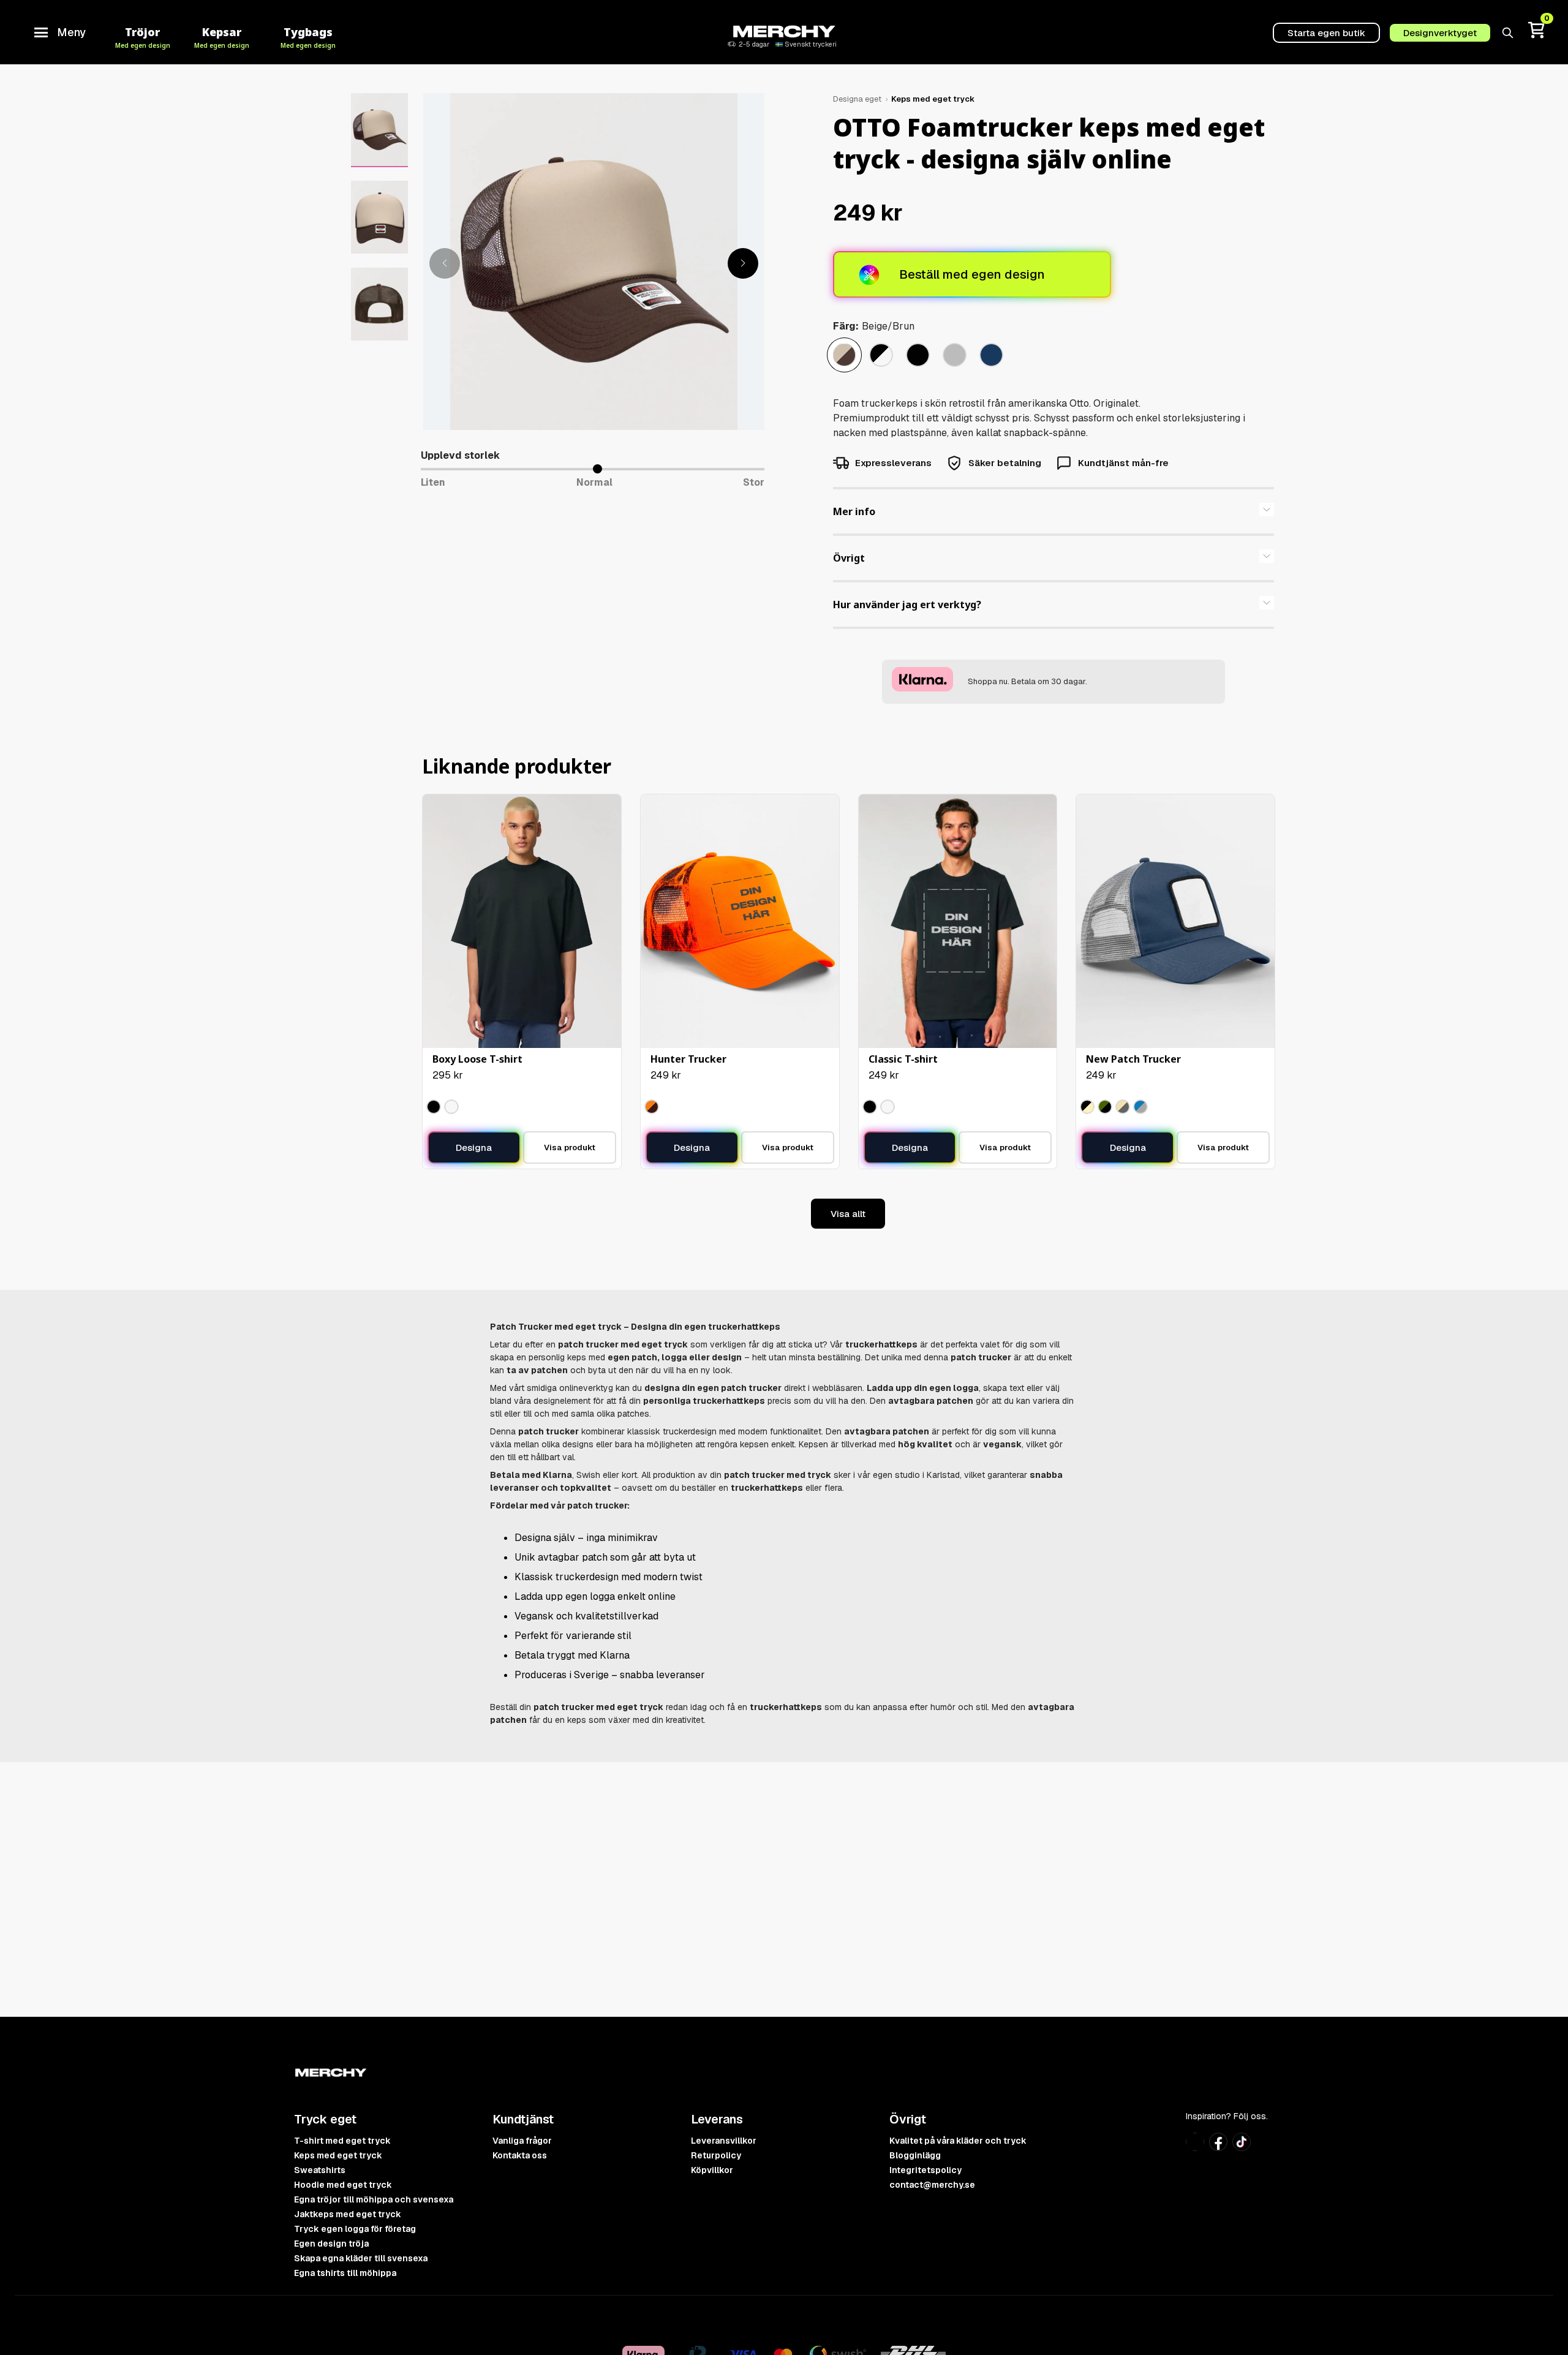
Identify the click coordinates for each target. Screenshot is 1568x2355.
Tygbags (308, 36)
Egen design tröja (331, 2244)
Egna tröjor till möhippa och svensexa (374, 2199)
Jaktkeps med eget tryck (348, 2214)
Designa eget (857, 99)
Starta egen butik (1326, 33)
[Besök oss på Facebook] (1218, 2147)
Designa (474, 1147)
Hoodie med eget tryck (343, 2185)
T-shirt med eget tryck (342, 2141)
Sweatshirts (320, 2170)
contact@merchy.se (932, 2185)
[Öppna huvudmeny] (41, 32)
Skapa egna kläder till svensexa (361, 2258)
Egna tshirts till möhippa (345, 2273)
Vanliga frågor (522, 2141)
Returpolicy (716, 2155)
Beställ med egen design (972, 274)
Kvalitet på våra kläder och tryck (958, 2141)
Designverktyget (1440, 33)
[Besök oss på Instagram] (1195, 2147)
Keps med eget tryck (933, 99)
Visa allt (848, 1214)
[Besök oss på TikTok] (1242, 2147)
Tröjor (143, 36)
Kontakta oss (520, 2155)
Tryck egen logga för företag (355, 2229)
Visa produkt (570, 1147)
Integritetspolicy (925, 2170)
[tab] (1053, 511)
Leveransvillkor (724, 2141)
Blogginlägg (915, 2155)
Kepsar (222, 36)
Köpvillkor (712, 2170)
